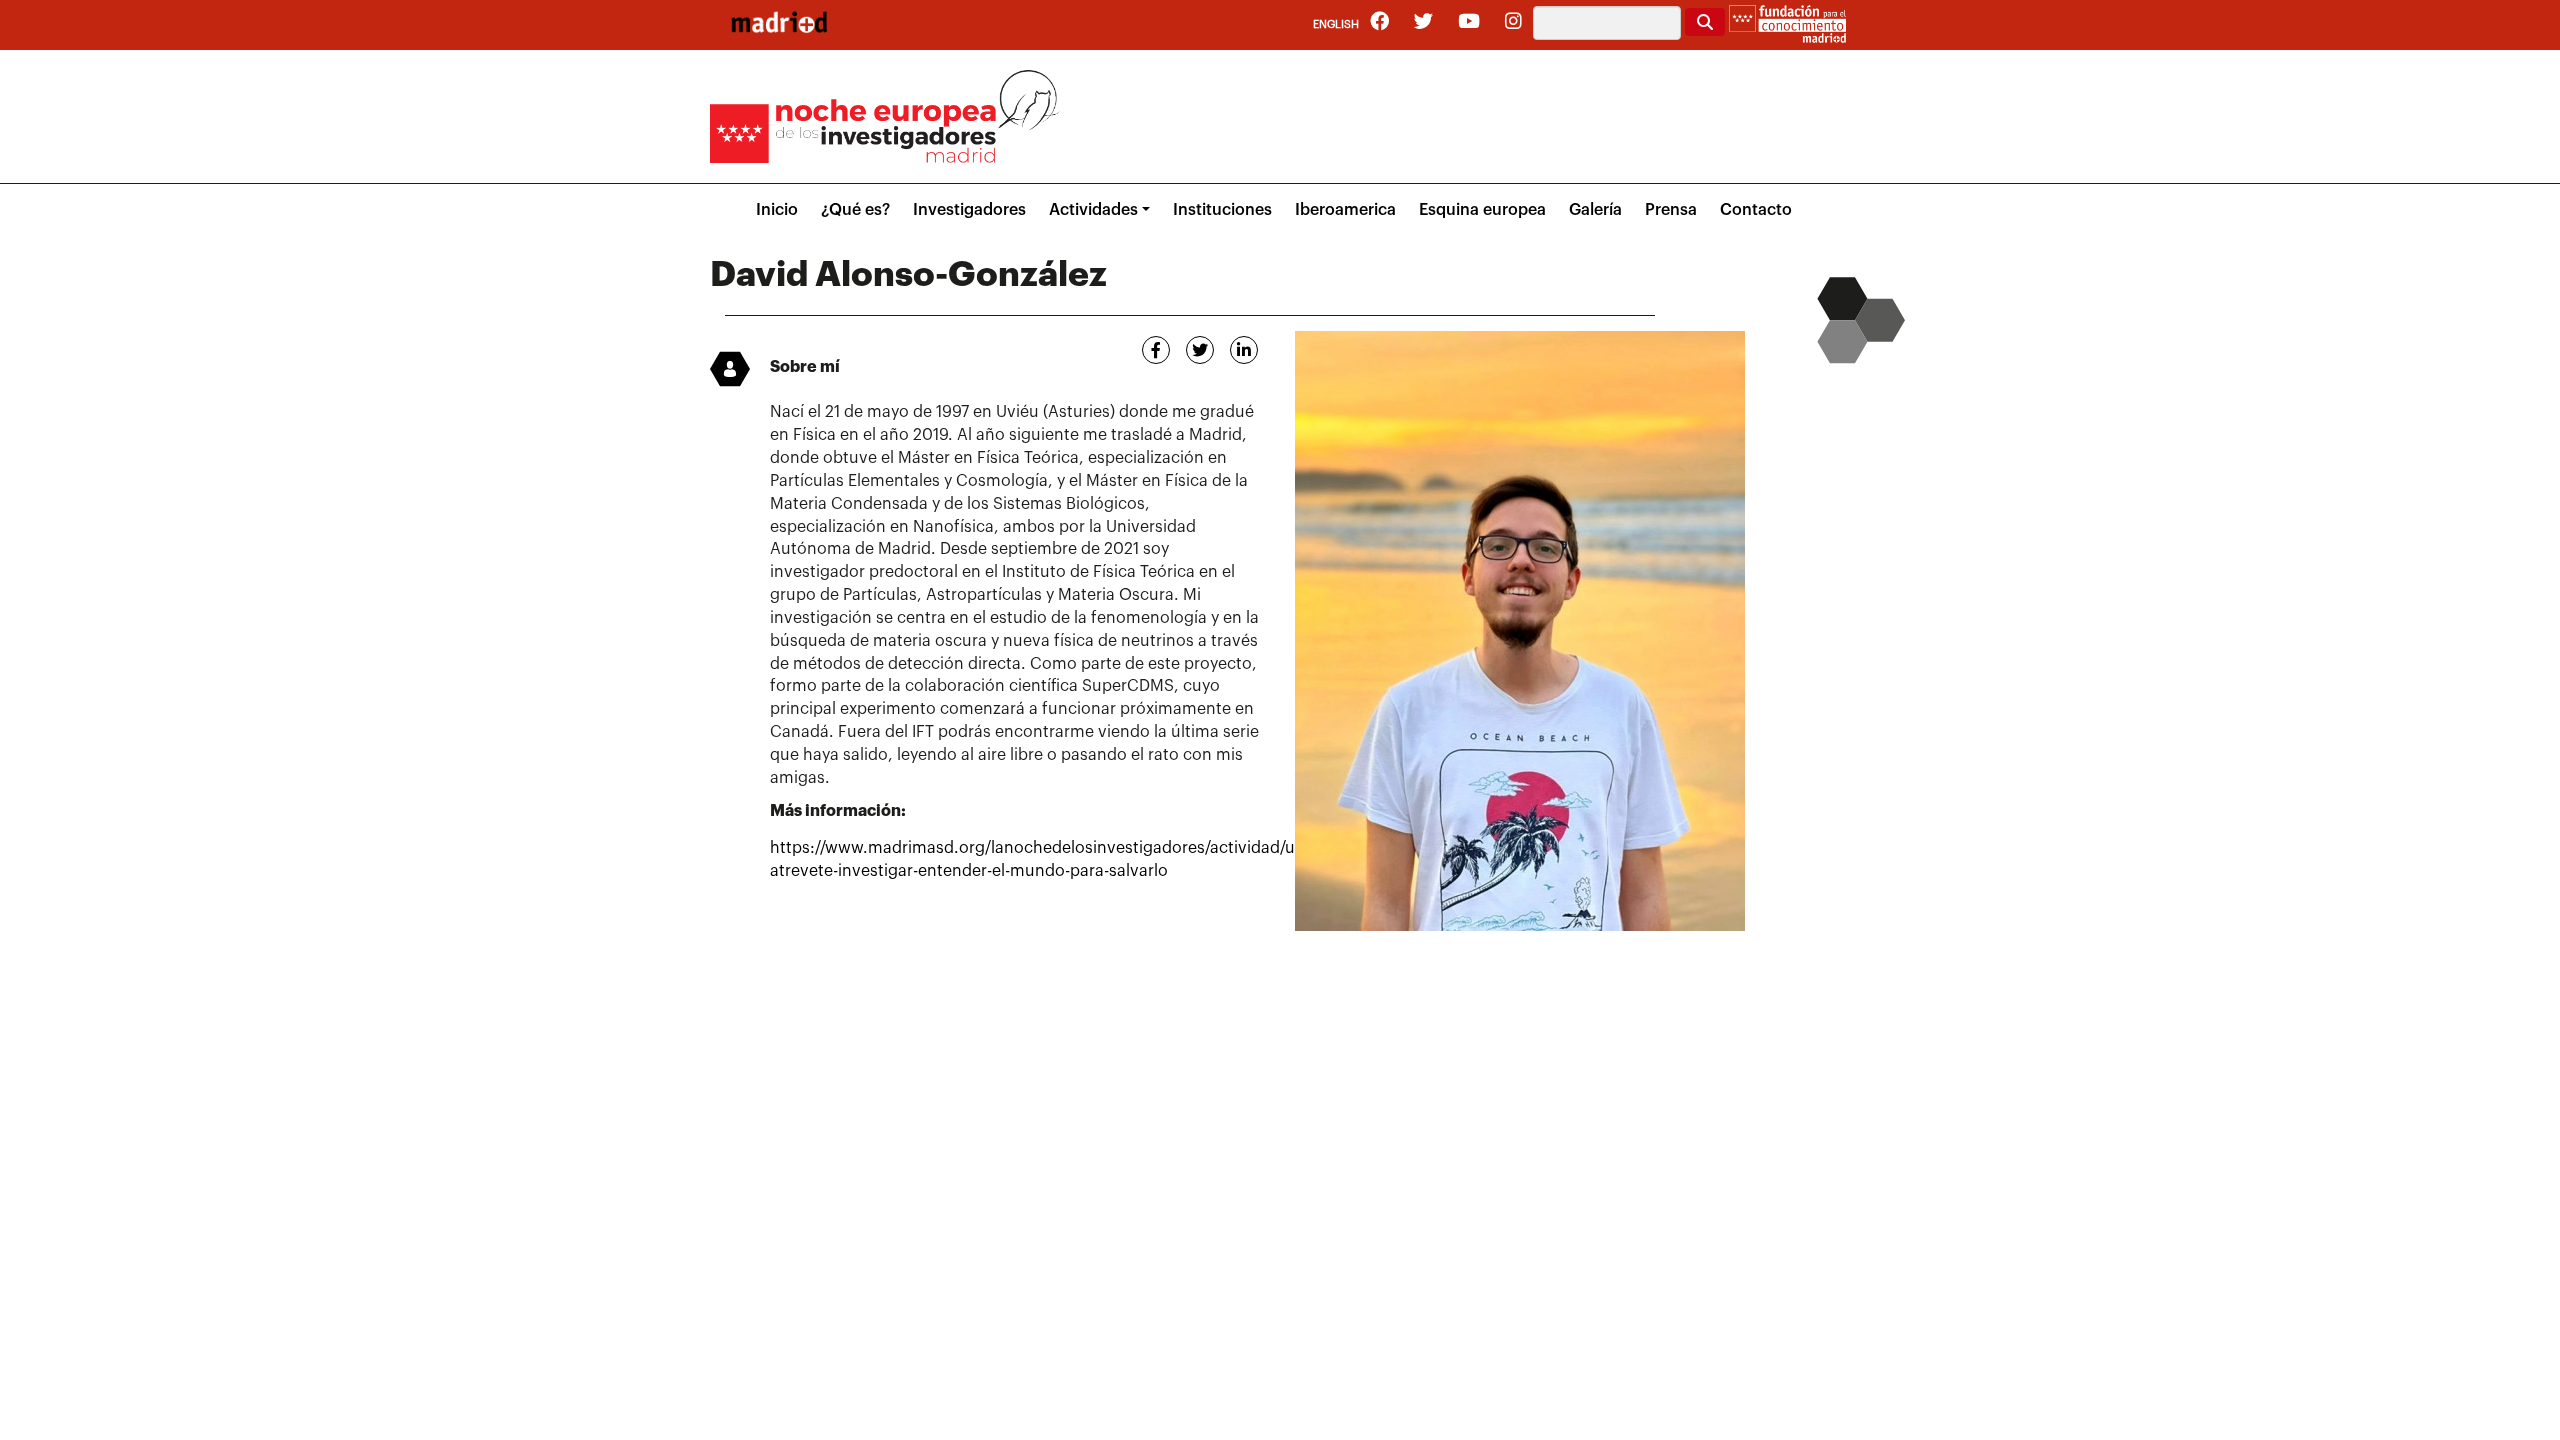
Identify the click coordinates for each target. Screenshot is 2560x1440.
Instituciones (1222, 210)
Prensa (1671, 210)
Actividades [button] (1093, 210)
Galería (1595, 210)
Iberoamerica (1345, 210)
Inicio (777, 210)
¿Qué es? (855, 210)
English (1336, 24)
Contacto (1756, 210)
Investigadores (969, 210)
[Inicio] (779, 22)
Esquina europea (1482, 210)
